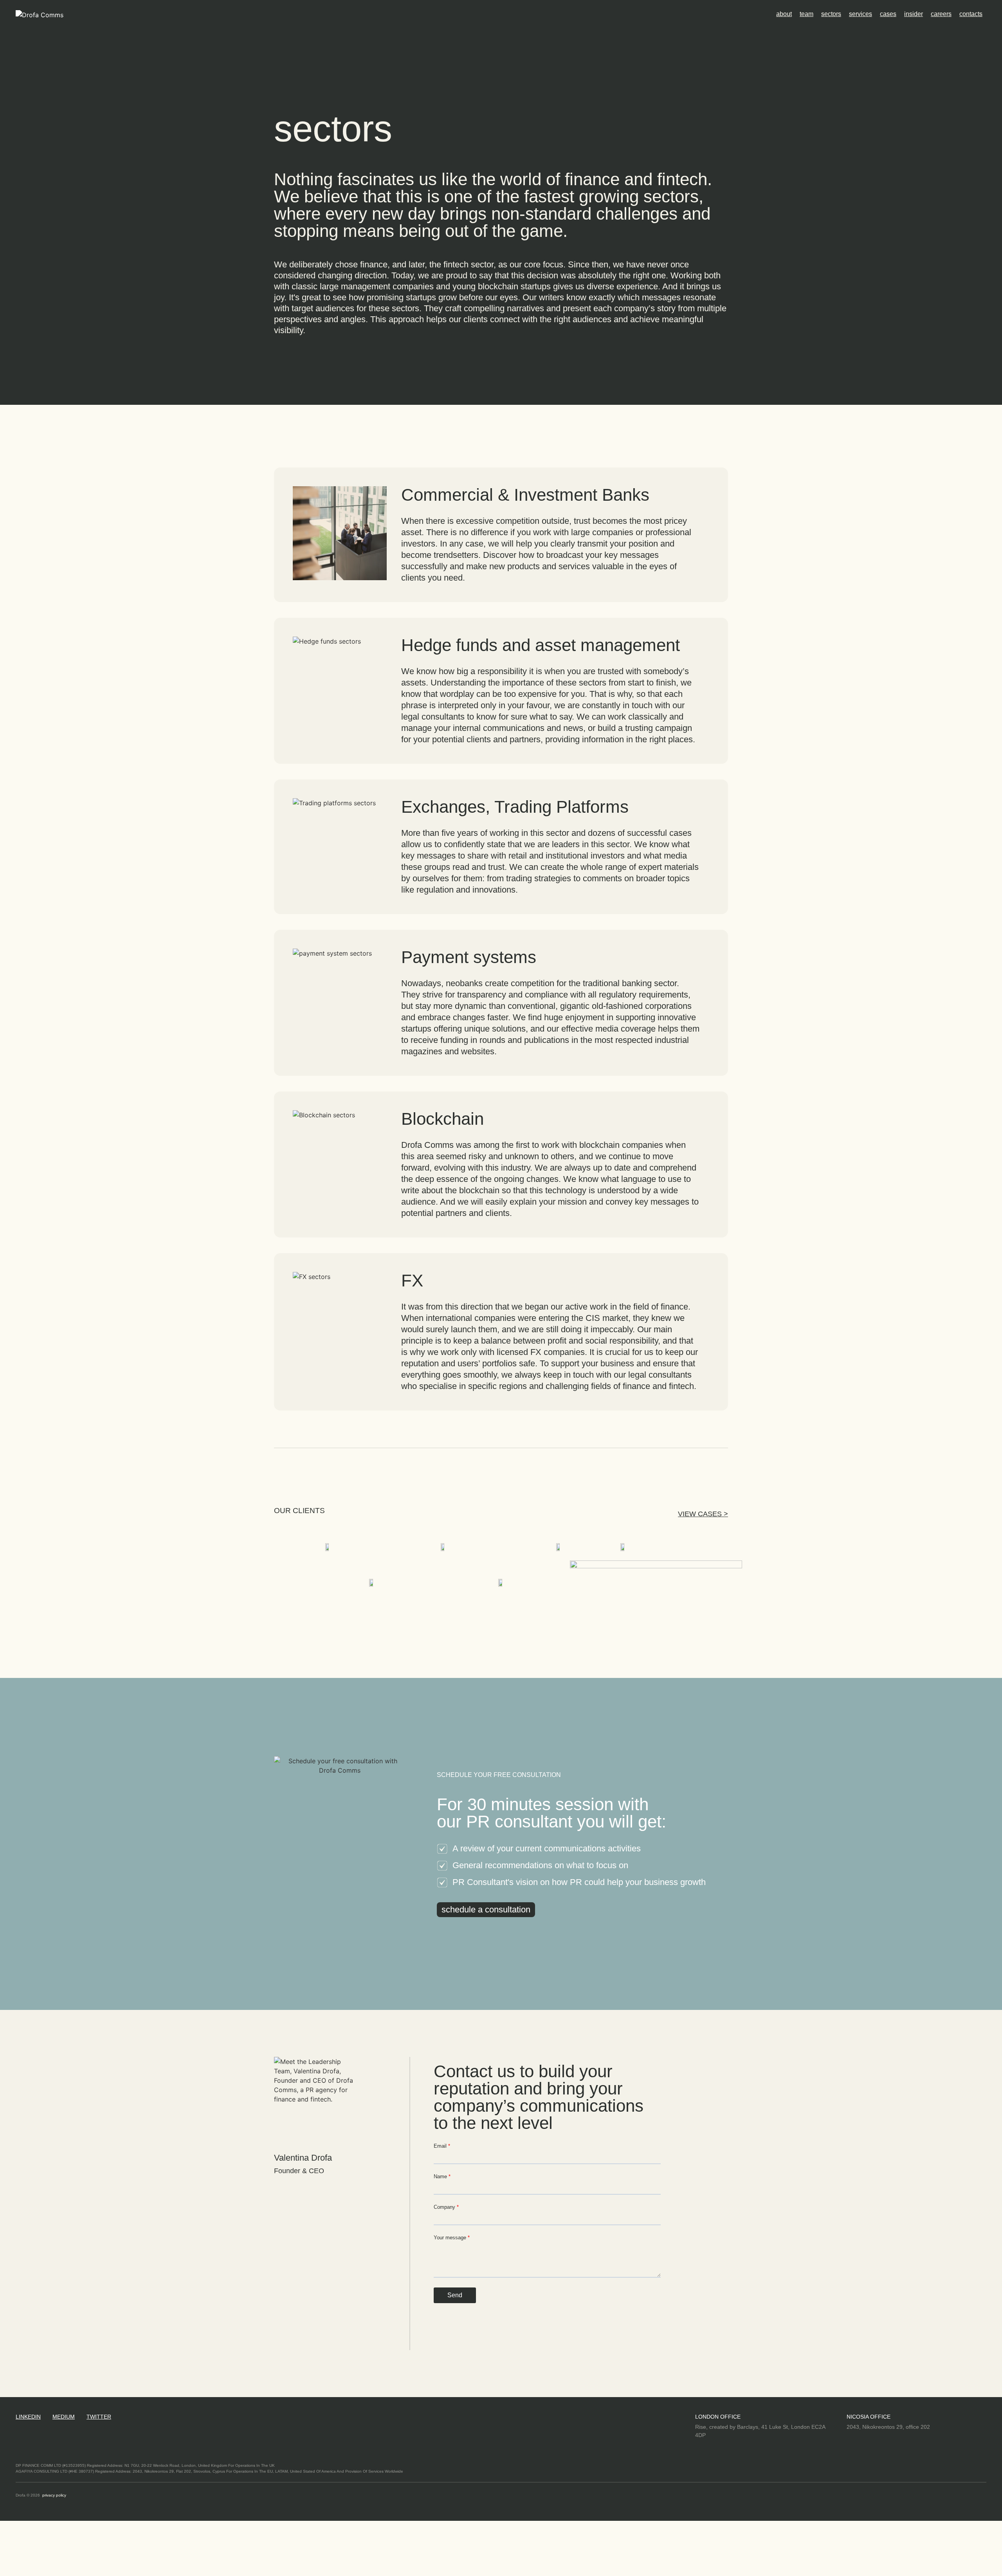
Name (441, 2176)
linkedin (28, 2417)
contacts (971, 14)
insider (914, 14)
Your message (451, 2238)
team (806, 14)
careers (941, 14)
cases (888, 14)
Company (445, 2207)
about (784, 14)
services (861, 14)
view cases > (703, 1514)
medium (64, 2417)
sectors (831, 14)
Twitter (99, 2417)
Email (441, 2146)
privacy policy (54, 2495)
